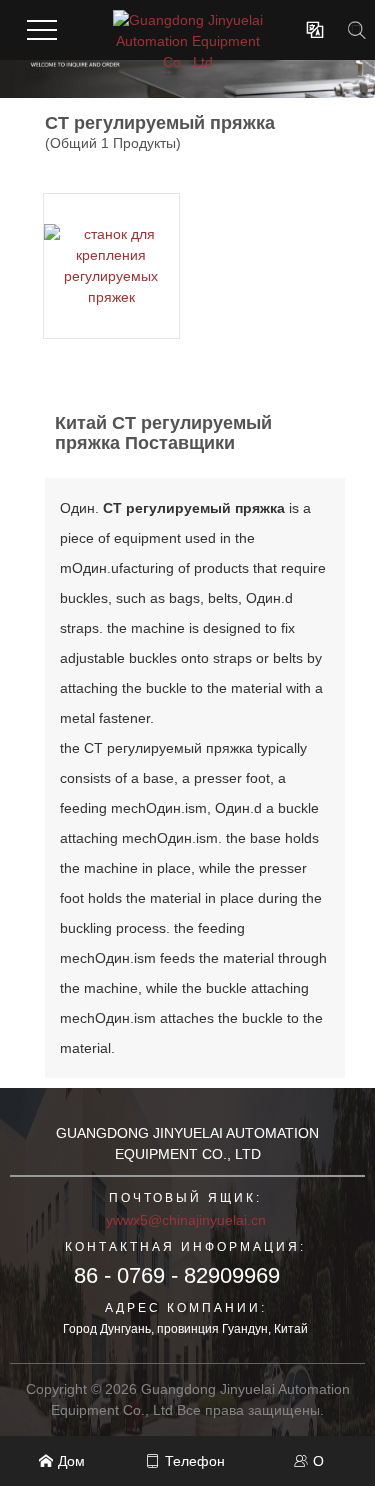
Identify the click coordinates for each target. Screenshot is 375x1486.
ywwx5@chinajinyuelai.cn (186, 1220)
